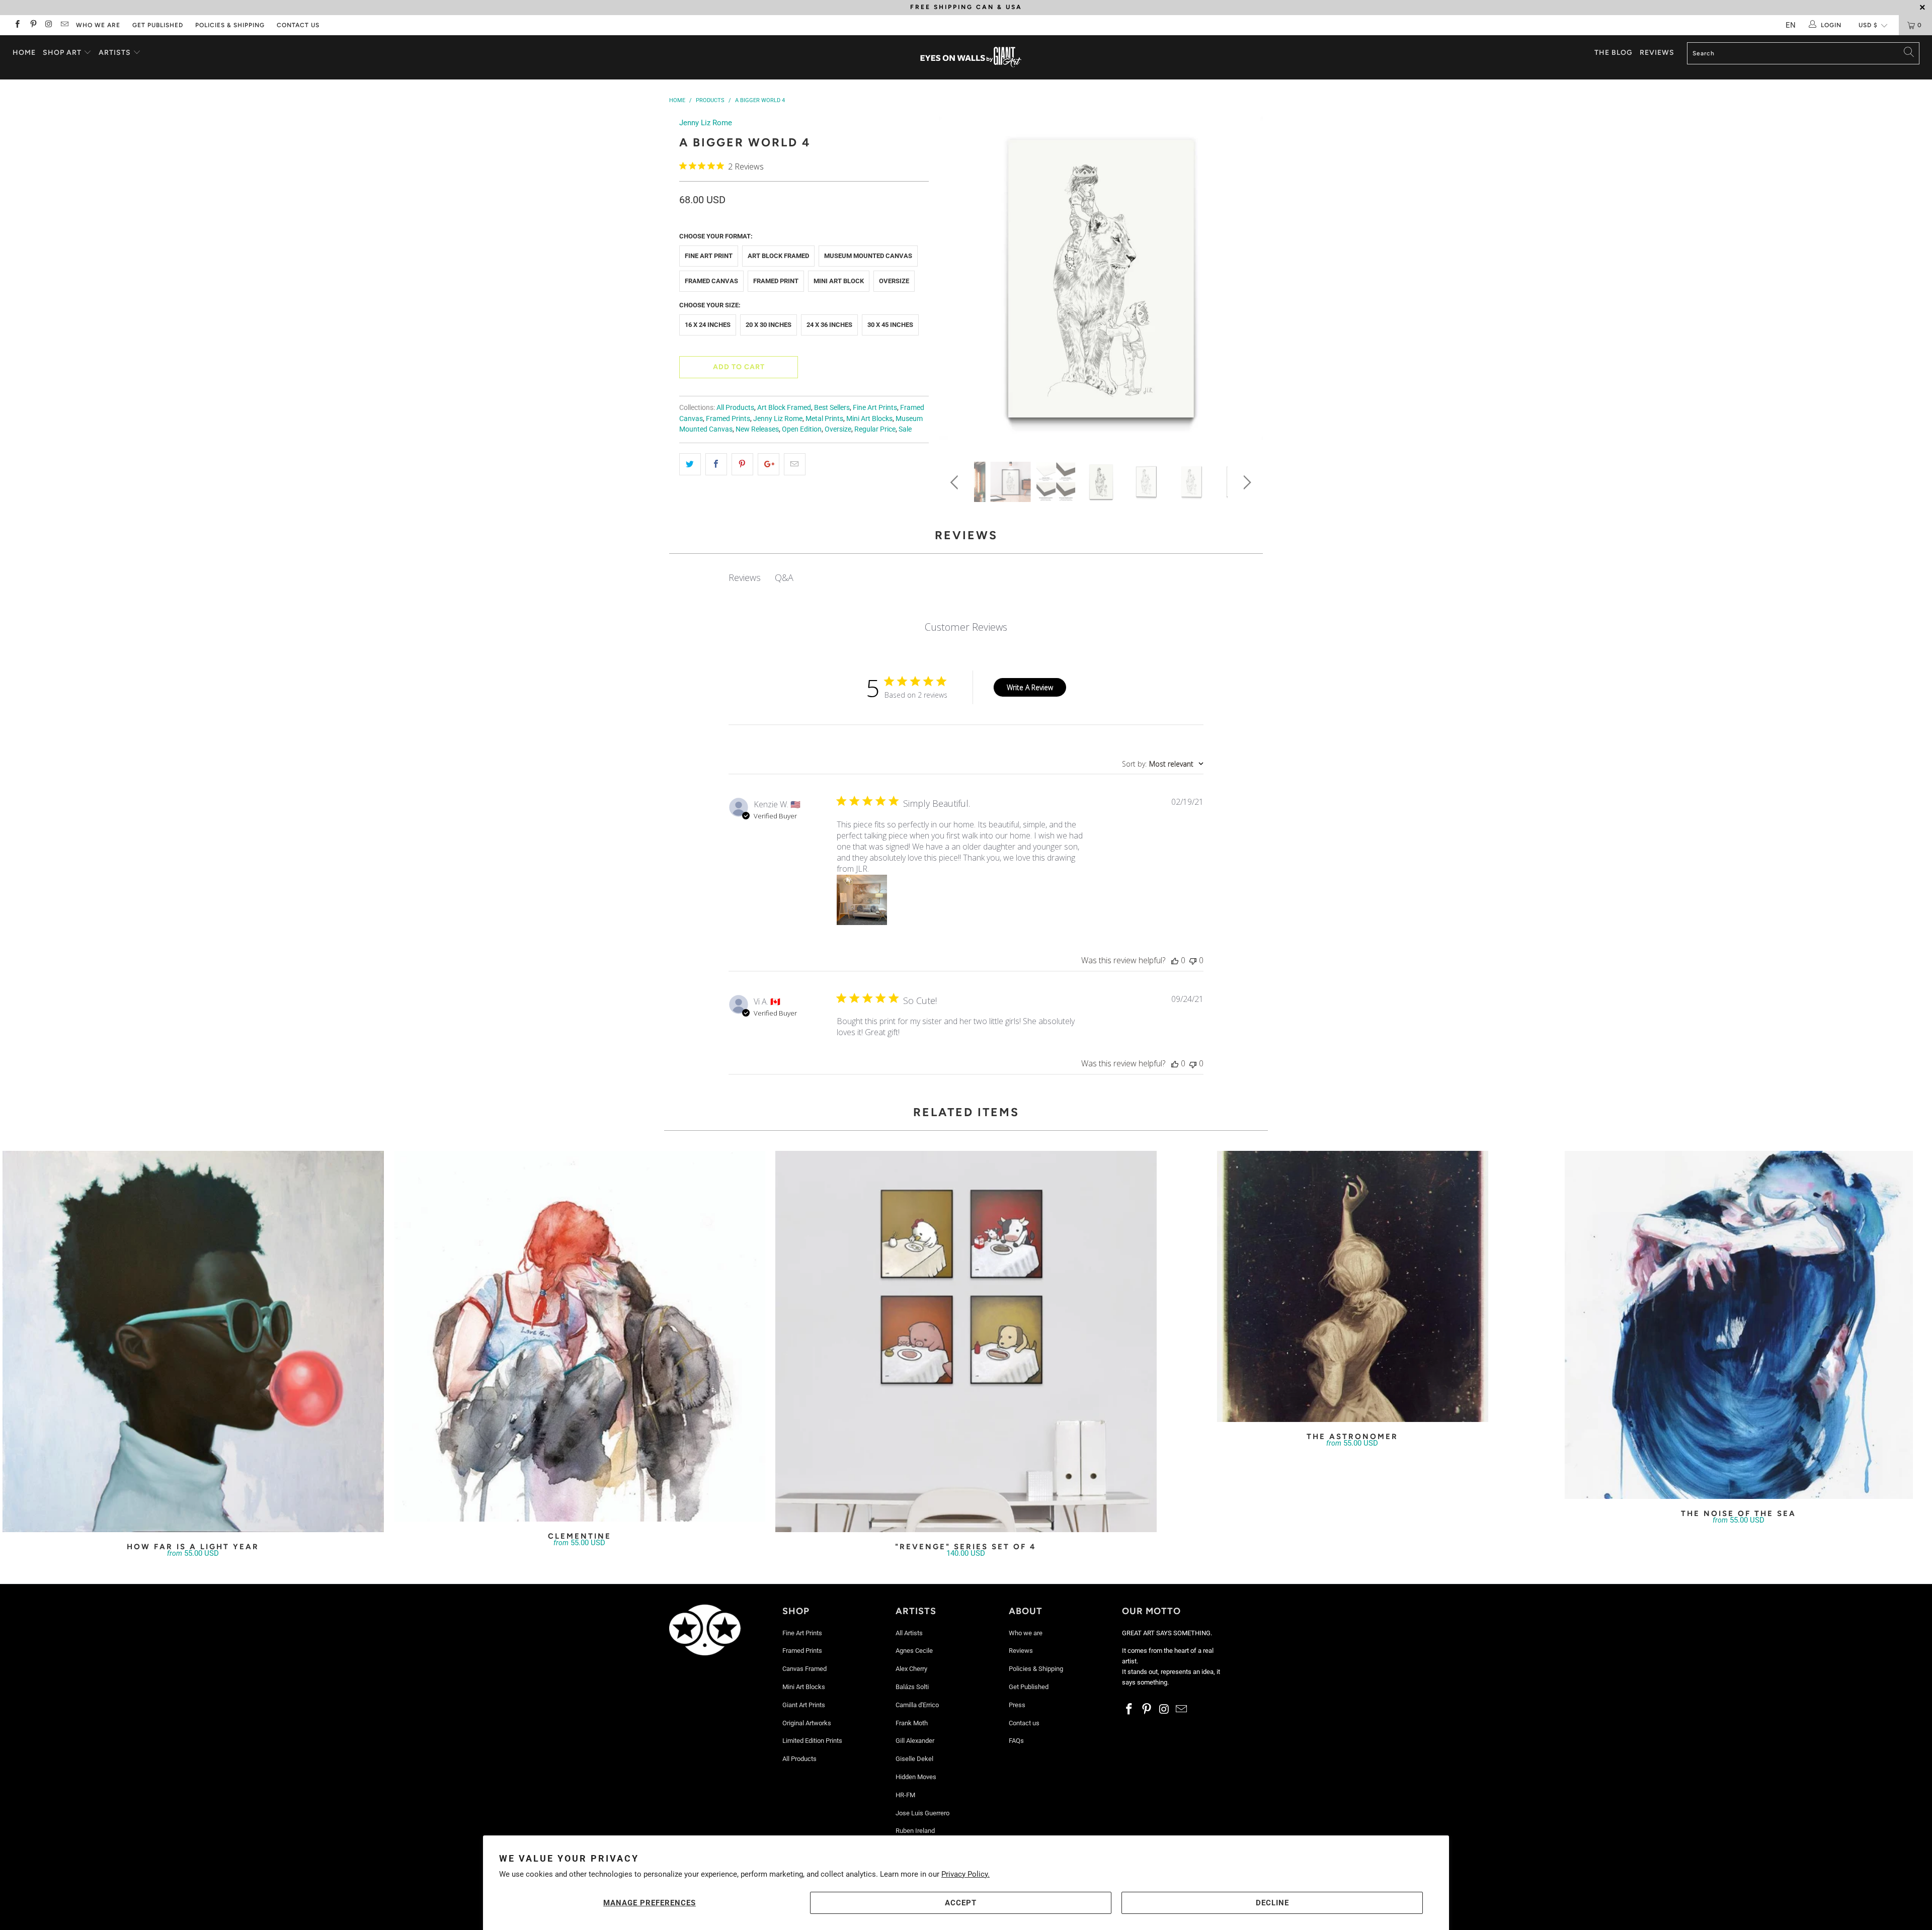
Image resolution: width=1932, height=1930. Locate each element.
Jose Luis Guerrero (922, 1813)
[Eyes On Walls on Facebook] (17, 25)
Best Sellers (832, 407)
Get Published (158, 25)
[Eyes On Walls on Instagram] (49, 25)
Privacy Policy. (965, 1874)
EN (1791, 25)
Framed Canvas (711, 281)
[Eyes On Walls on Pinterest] (32, 25)
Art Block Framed (778, 256)
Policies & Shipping (230, 25)
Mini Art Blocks (869, 418)
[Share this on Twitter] (690, 464)
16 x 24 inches (708, 325)
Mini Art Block (839, 281)
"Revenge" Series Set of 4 (966, 1341)
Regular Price (875, 429)
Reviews (1657, 53)
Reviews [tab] (745, 577)
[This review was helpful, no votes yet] (1175, 960)
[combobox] (1163, 764)
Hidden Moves (916, 1777)
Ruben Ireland (915, 1831)
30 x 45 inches (890, 325)
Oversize (894, 281)
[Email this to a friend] (795, 464)
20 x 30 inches (769, 325)
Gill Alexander (915, 1741)
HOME (24, 53)
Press (1017, 1705)
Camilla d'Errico (917, 1705)
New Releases (757, 429)
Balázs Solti (912, 1687)
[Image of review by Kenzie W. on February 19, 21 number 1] (862, 900)
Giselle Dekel (914, 1759)
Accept (961, 1903)
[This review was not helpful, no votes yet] (1193, 960)
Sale (905, 429)
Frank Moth (912, 1723)
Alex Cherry (911, 1669)
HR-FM (905, 1795)
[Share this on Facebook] (716, 464)
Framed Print (776, 281)
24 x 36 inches (829, 325)
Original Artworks (807, 1723)
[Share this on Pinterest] (742, 464)
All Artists (909, 1633)
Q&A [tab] (784, 577)
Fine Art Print (709, 256)
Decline (1272, 1903)
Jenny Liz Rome (706, 123)
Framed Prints (728, 418)
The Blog (1614, 53)
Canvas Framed (804, 1669)
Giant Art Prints (804, 1705)
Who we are (98, 25)
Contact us (298, 25)
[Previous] (956, 282)
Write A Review (1030, 687)
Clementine (580, 1336)
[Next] (1245, 282)
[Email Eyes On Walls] (64, 25)
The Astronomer (1352, 1286)
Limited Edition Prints (812, 1741)
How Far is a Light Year (193, 1341)
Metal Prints (824, 418)
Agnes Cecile (914, 1651)
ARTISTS (116, 53)
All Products (735, 407)
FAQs (1016, 1741)
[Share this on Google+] (769, 464)
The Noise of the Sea (1739, 1325)
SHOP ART (62, 53)
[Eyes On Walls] (971, 57)
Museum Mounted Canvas (868, 256)
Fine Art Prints (875, 407)
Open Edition (802, 429)
